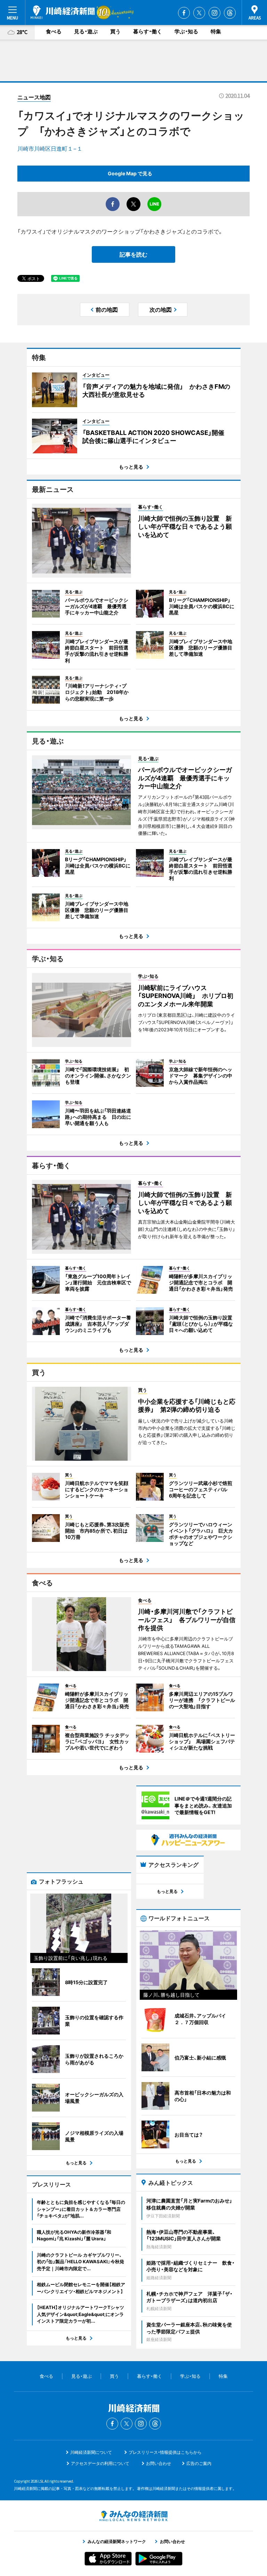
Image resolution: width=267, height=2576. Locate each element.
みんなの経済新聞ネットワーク (133, 2516)
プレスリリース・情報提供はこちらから (165, 2452)
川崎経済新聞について (91, 2452)
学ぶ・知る (186, 31)
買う (115, 31)
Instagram (215, 13)
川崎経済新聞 (63, 12)
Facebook (184, 13)
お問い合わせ (159, 2463)
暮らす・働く (148, 31)
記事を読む (133, 254)
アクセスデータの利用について (100, 2463)
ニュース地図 (34, 97)
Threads (230, 13)
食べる (54, 31)
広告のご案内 (199, 2463)
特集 (216, 31)
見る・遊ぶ (86, 31)
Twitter (199, 13)
